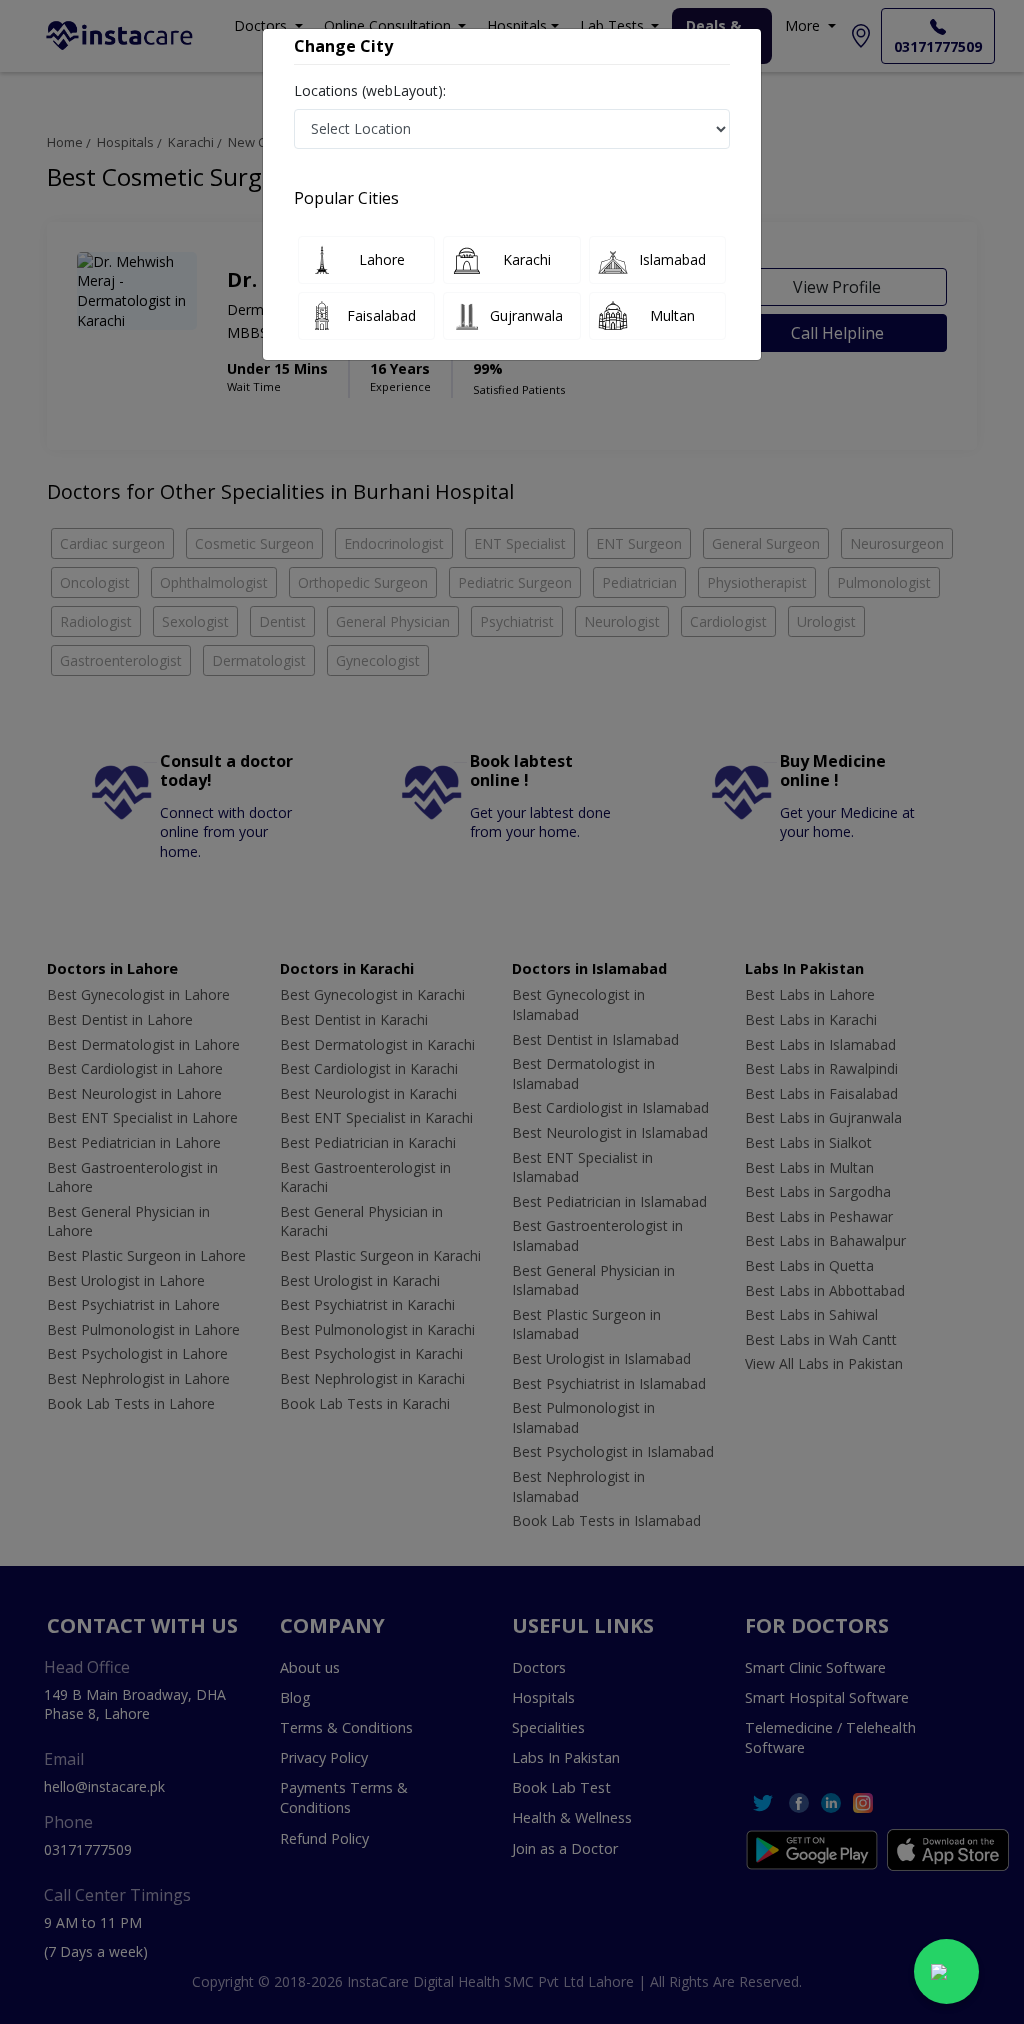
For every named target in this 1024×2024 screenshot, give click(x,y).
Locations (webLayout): (370, 90)
